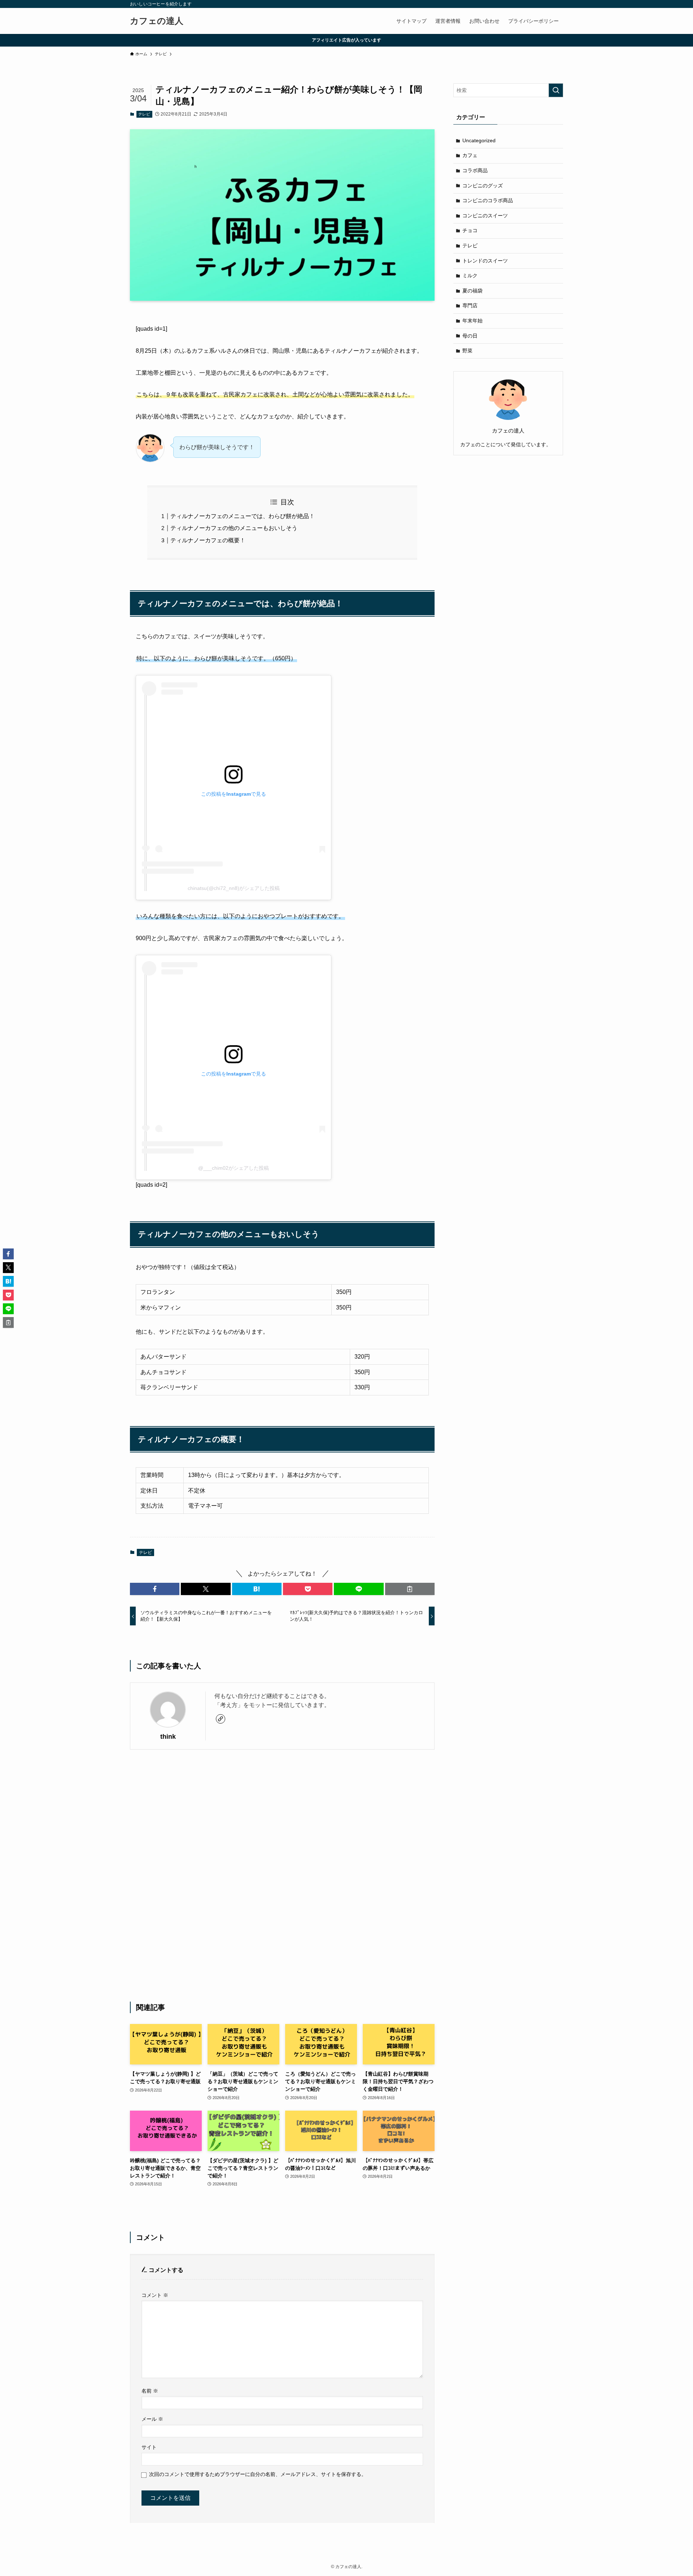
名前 (150, 2391)
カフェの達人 (157, 21)
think (168, 1737)
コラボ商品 (475, 170)
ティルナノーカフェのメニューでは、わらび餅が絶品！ (243, 516)
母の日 (470, 336)
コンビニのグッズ (483, 186)
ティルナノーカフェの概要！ (208, 540)
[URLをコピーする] (410, 1589)
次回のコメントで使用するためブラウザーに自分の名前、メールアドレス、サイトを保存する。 (258, 2474)
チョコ (470, 230)
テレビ (144, 114)
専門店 (470, 305)
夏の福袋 (472, 291)
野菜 (467, 351)
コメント (155, 2295)
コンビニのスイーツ (485, 216)
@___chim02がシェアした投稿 (234, 1168)
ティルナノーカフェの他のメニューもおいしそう (234, 528)
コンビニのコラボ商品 (488, 200)
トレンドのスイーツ (485, 261)
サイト (149, 2447)
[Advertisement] (282, 1876)
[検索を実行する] (556, 90)
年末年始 (472, 321)
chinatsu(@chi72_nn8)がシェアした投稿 (234, 888)
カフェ (470, 155)
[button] (155, 1589)
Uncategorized (479, 140)
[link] (221, 1719)
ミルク (470, 275)
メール (152, 2419)
